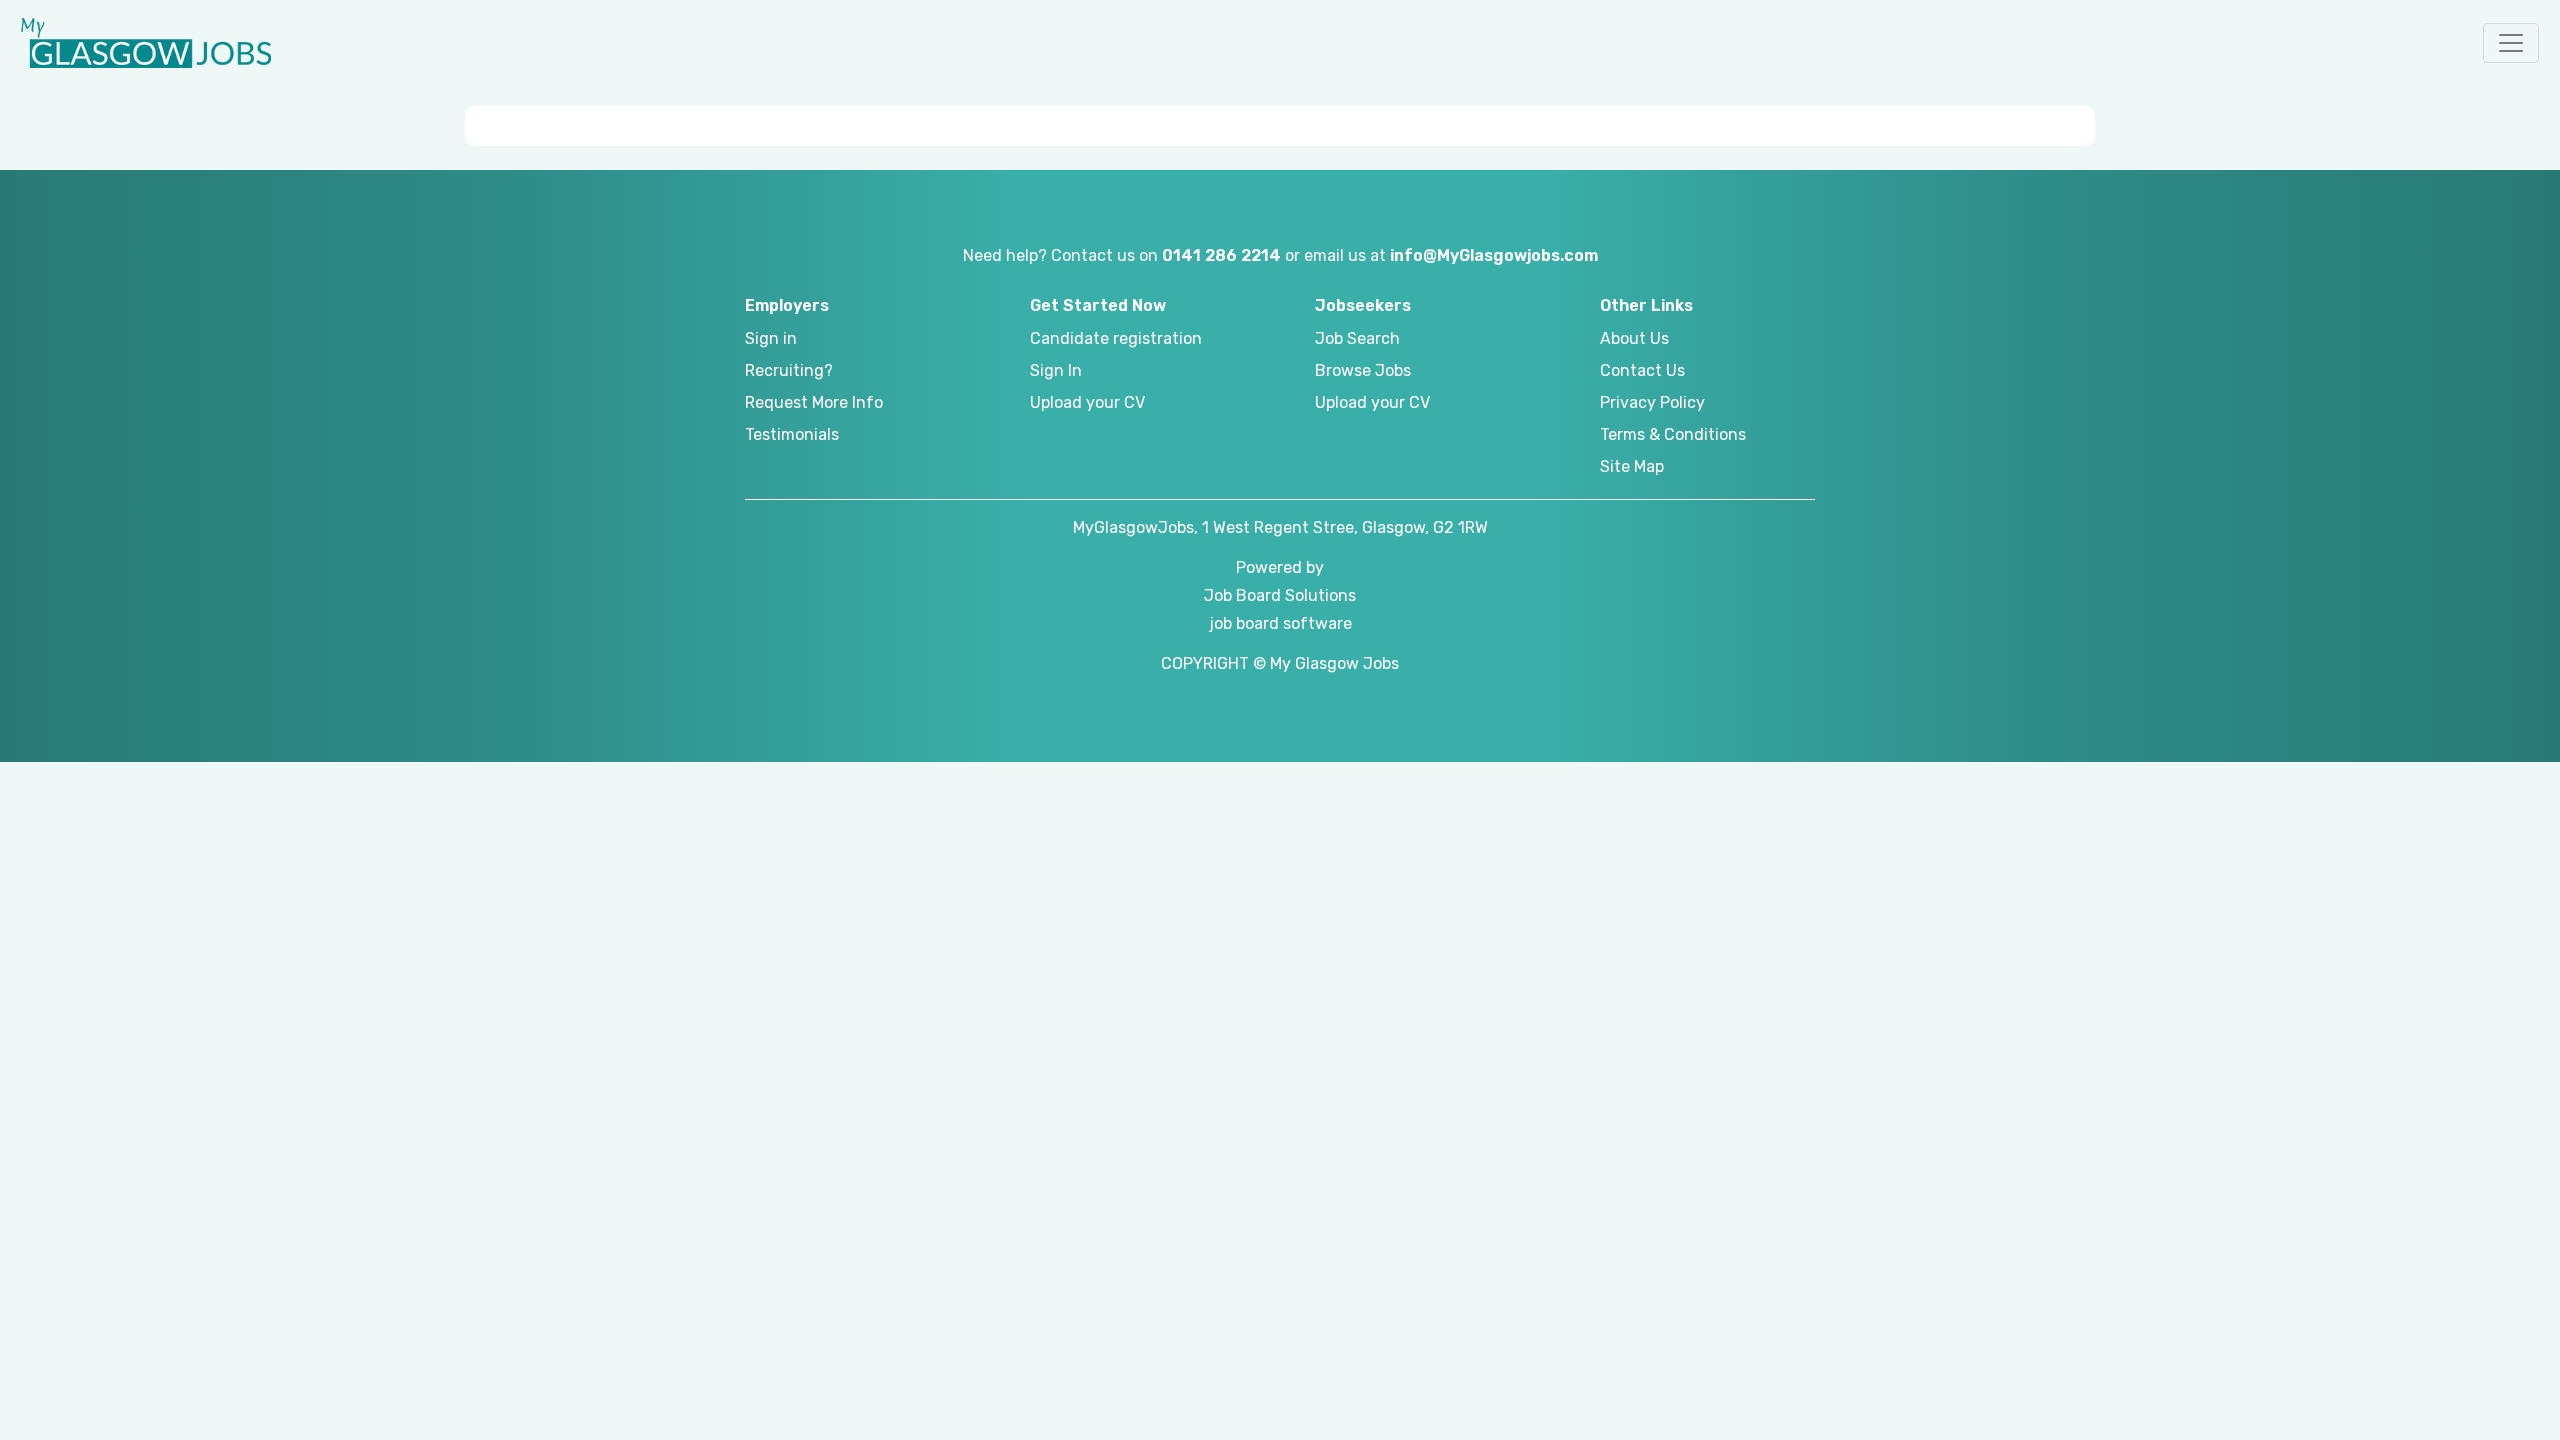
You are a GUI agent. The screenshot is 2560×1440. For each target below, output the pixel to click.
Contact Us (1642, 370)
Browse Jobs (1363, 370)
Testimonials (792, 434)
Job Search (1357, 338)
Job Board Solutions (1280, 595)
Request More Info (814, 402)
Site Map (1632, 466)
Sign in (771, 338)
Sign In (1056, 370)
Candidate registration (1116, 338)
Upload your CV (1087, 402)
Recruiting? (789, 370)
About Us (1634, 338)
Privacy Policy (1652, 402)
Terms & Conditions (1673, 434)
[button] (2511, 43)
